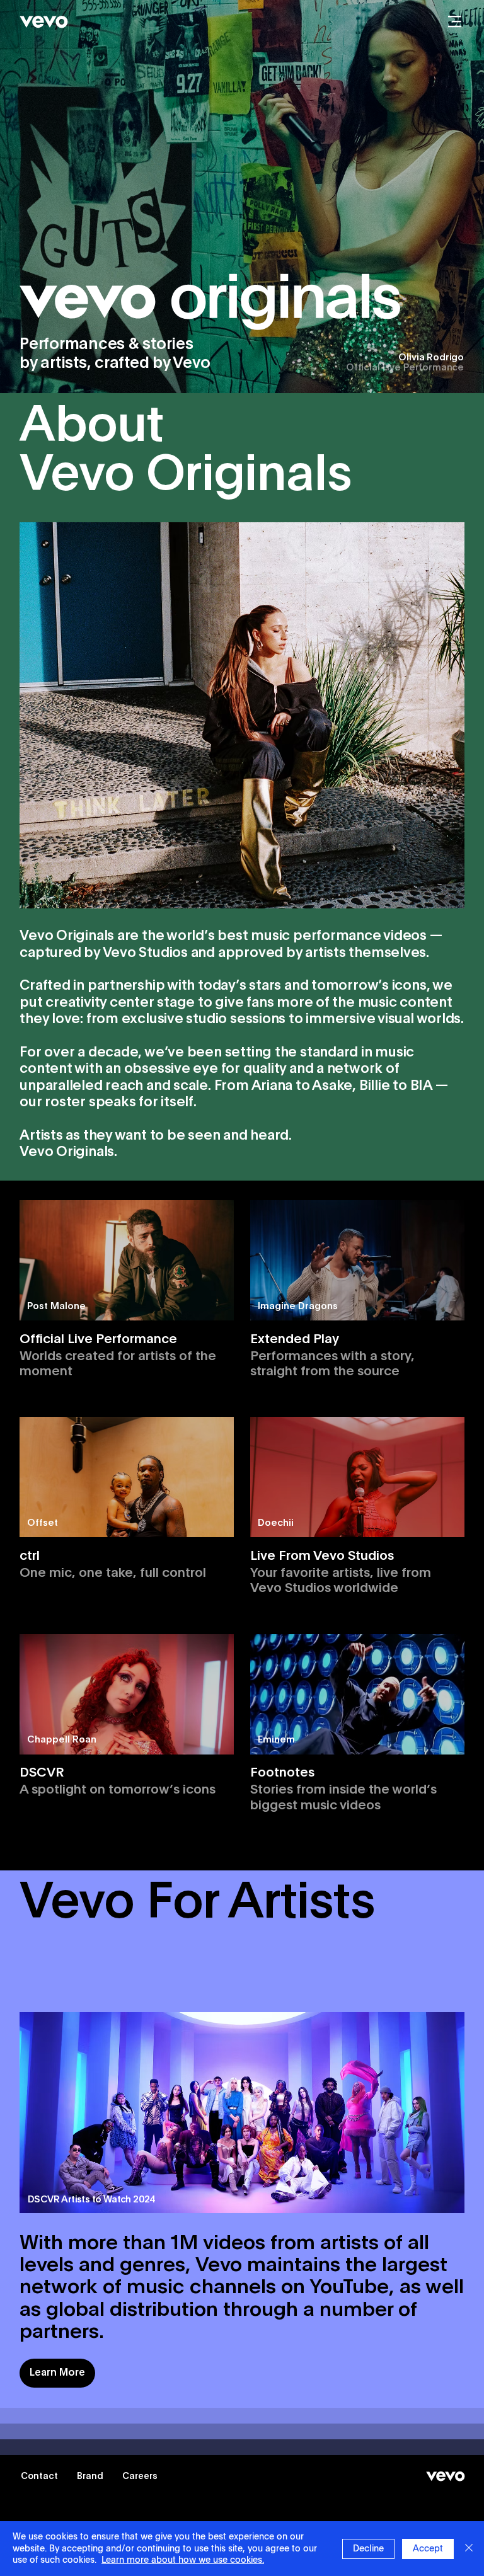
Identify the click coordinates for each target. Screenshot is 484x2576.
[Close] (469, 2549)
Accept (428, 2549)
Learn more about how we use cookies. (183, 2560)
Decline (368, 2549)
